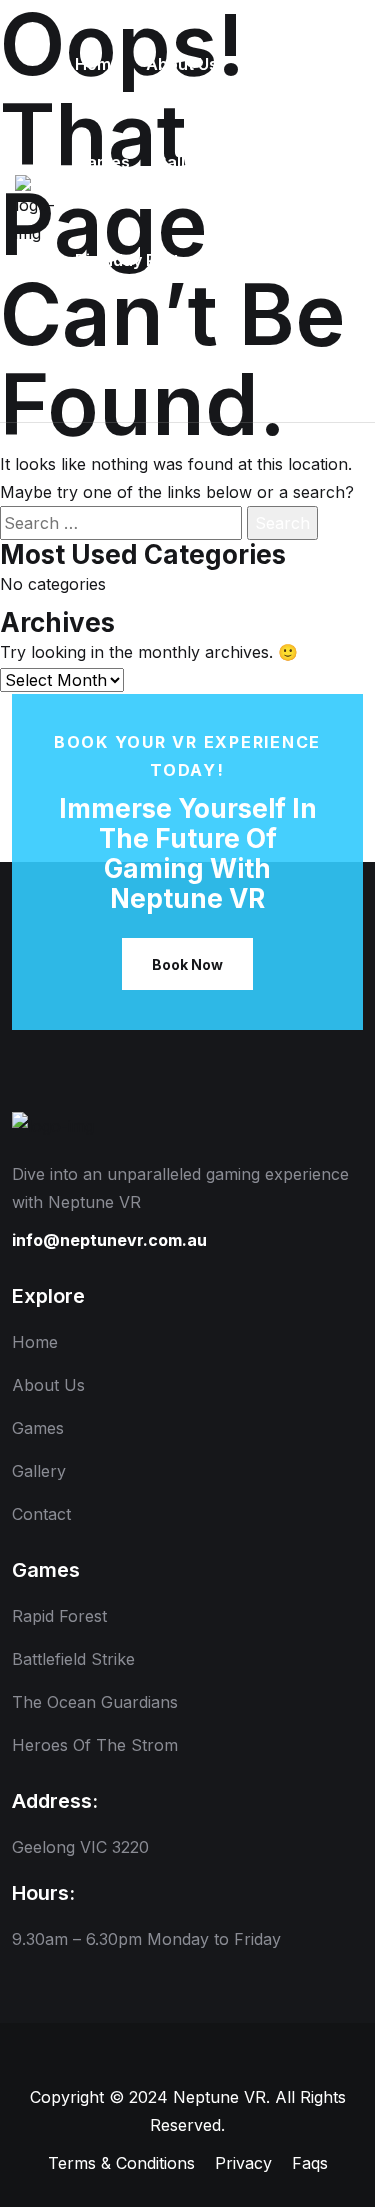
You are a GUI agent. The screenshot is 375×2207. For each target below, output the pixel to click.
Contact (41, 1514)
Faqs (310, 2163)
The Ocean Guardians (95, 1702)
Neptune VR (219, 2097)
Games (38, 1428)
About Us (48, 1385)
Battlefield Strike (73, 1659)
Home (35, 1342)
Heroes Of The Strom (95, 1745)
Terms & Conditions (121, 2163)
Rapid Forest (59, 1616)
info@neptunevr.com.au (109, 1240)
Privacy (243, 2163)
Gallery (39, 1471)
